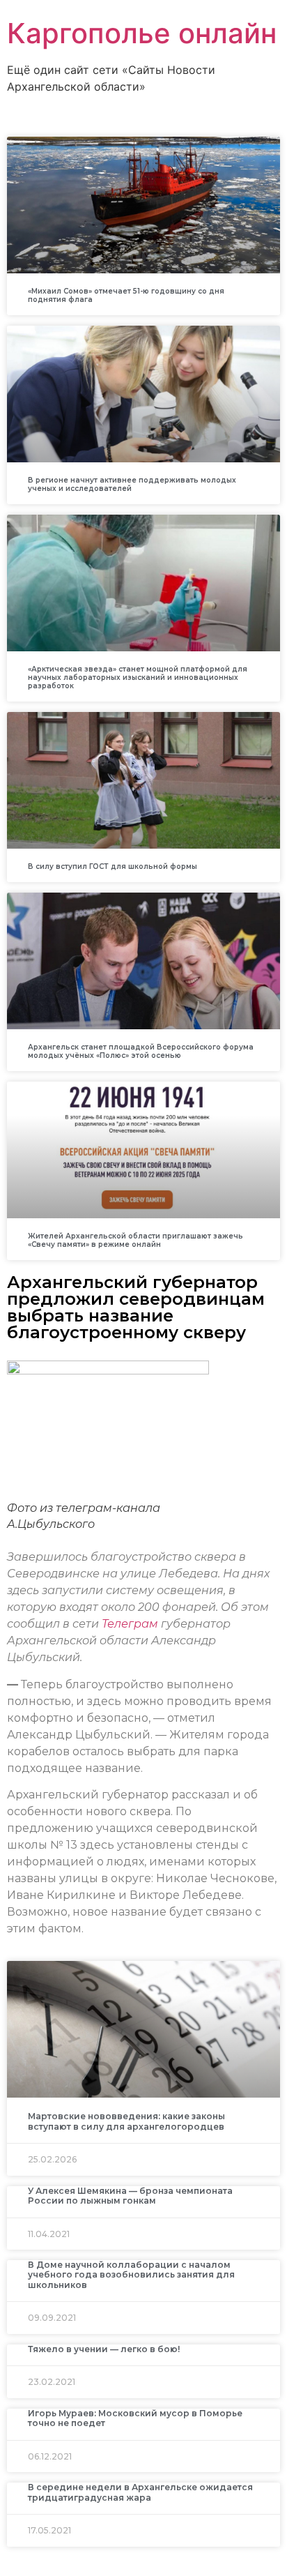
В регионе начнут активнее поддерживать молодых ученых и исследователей (132, 484)
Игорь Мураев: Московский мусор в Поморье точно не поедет (135, 2418)
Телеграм (130, 1624)
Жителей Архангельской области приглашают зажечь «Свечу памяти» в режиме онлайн (135, 1240)
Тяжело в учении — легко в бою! (104, 2349)
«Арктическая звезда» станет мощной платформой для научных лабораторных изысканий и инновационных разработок (138, 677)
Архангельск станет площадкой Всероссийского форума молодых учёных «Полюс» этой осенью (141, 1051)
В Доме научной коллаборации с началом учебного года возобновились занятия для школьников (131, 2275)
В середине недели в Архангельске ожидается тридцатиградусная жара (140, 2492)
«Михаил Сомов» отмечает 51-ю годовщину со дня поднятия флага (126, 295)
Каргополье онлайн (142, 33)
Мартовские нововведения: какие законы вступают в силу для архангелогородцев (126, 2121)
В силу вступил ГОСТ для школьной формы (113, 866)
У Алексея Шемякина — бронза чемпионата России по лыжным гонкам (130, 2196)
